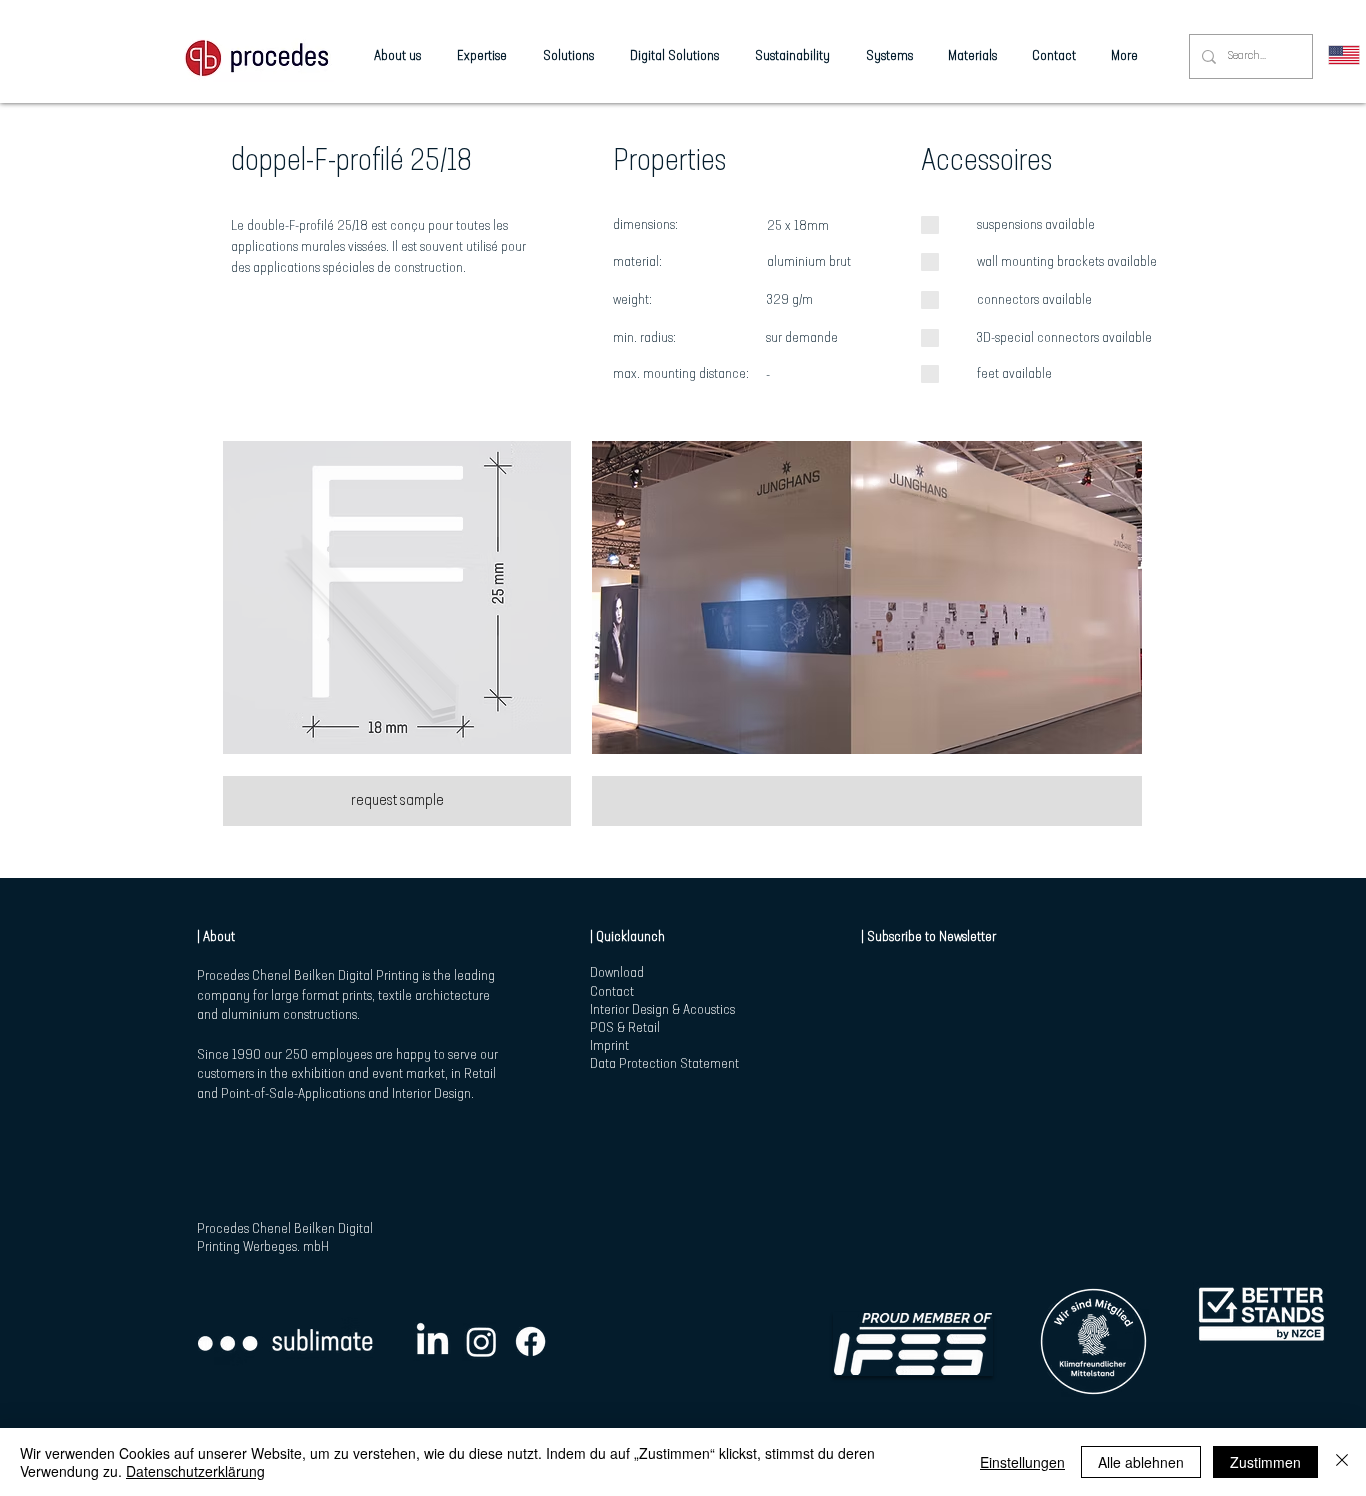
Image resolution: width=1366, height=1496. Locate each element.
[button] (397, 597)
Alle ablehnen (1141, 1462)
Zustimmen (1265, 1462)
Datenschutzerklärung (195, 1471)
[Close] (1342, 1462)
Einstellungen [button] (1022, 1462)
